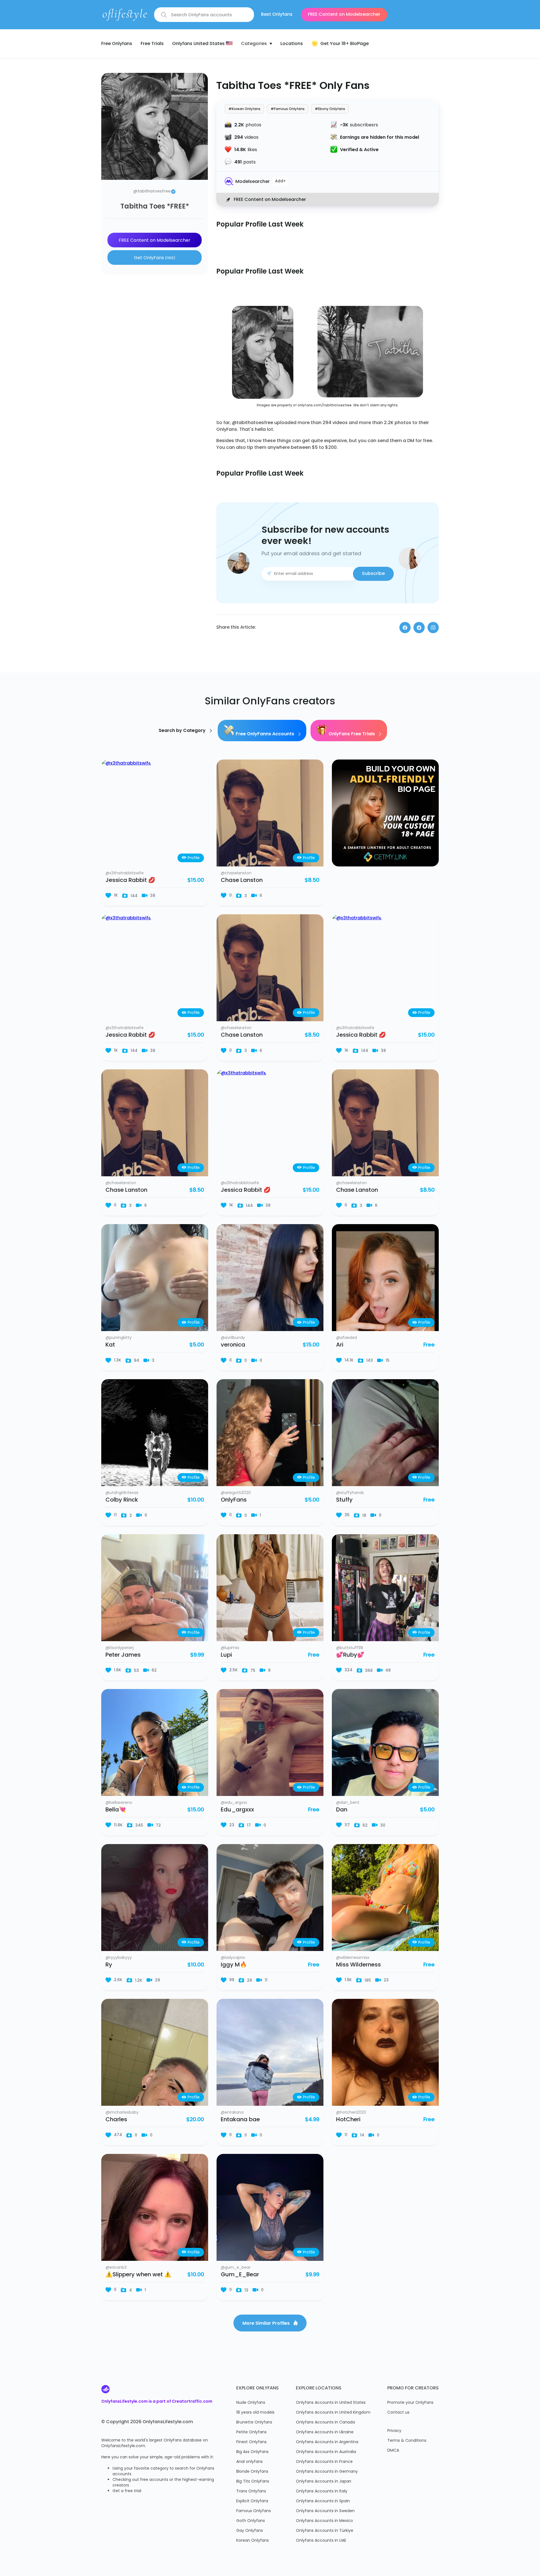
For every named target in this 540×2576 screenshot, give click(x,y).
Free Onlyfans (117, 44)
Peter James (123, 1655)
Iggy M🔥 (234, 1965)
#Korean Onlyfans (244, 109)
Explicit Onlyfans (252, 2501)
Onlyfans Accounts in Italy (322, 2491)
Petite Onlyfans (251, 2432)
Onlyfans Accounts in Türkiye (325, 2531)
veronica (233, 1345)
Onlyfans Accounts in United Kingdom (333, 2413)
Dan (342, 1810)
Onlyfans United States (199, 44)
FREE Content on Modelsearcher (344, 15)
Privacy (394, 2431)
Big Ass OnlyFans (252, 2452)
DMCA (393, 2451)
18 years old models (255, 2413)
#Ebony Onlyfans (330, 109)
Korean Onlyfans (253, 2541)
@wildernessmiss (353, 1958)
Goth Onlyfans (251, 2521)
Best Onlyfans (277, 15)
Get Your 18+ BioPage (345, 44)
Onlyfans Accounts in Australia (326, 2452)
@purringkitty (119, 1338)
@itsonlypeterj (120, 1648)
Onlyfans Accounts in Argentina (327, 2442)
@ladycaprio (233, 1958)
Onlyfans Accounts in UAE (321, 2541)
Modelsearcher (253, 182)
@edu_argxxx (234, 1803)
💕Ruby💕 (350, 1655)
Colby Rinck (122, 1500)
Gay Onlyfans (250, 2531)
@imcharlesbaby (122, 2113)
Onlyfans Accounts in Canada (325, 2422)
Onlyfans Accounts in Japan (324, 2482)
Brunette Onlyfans (254, 2422)
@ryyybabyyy (119, 1958)
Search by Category (183, 731)
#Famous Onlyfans (288, 109)
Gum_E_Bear (240, 2275)
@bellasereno (119, 1803)
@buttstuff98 (350, 1648)
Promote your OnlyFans (410, 2403)
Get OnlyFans (155, 258)
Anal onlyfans (249, 2462)
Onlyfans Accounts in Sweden (325, 2511)
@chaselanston (236, 873)
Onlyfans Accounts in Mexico (324, 2521)
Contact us (398, 2413)
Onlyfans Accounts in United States (331, 2403)
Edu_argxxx (237, 1810)
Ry (109, 1965)
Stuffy (344, 1500)
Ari (340, 1345)
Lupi (226, 1655)
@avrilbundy (233, 1338)
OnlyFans (234, 1500)
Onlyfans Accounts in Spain (323, 2501)
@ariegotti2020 (236, 1493)
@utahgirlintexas (122, 1493)
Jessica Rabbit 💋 (130, 881)
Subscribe (373, 574)
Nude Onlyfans (251, 2403)
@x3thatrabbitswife (125, 873)
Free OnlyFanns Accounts (265, 734)
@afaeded (346, 1338)
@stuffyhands (350, 1493)
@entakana (232, 2113)
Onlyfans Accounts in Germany (327, 2472)
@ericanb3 (116, 2268)
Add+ (280, 182)
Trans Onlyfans (251, 2491)
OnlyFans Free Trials (352, 734)
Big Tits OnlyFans (253, 2482)
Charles (116, 2120)
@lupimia (230, 1648)
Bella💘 (116, 1810)
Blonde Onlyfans (252, 2472)
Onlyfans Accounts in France (324, 2462)
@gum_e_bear (236, 2268)
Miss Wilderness (358, 1965)
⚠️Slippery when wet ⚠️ (138, 2275)
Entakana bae (240, 2120)
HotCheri (348, 2120)
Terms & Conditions (407, 2441)
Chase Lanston (242, 881)
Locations (292, 44)
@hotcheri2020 (351, 2113)
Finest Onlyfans (251, 2442)
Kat (110, 1345)
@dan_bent (348, 1803)
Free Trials (152, 44)
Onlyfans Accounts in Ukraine (325, 2432)
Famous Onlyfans (254, 2511)
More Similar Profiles (267, 2324)
